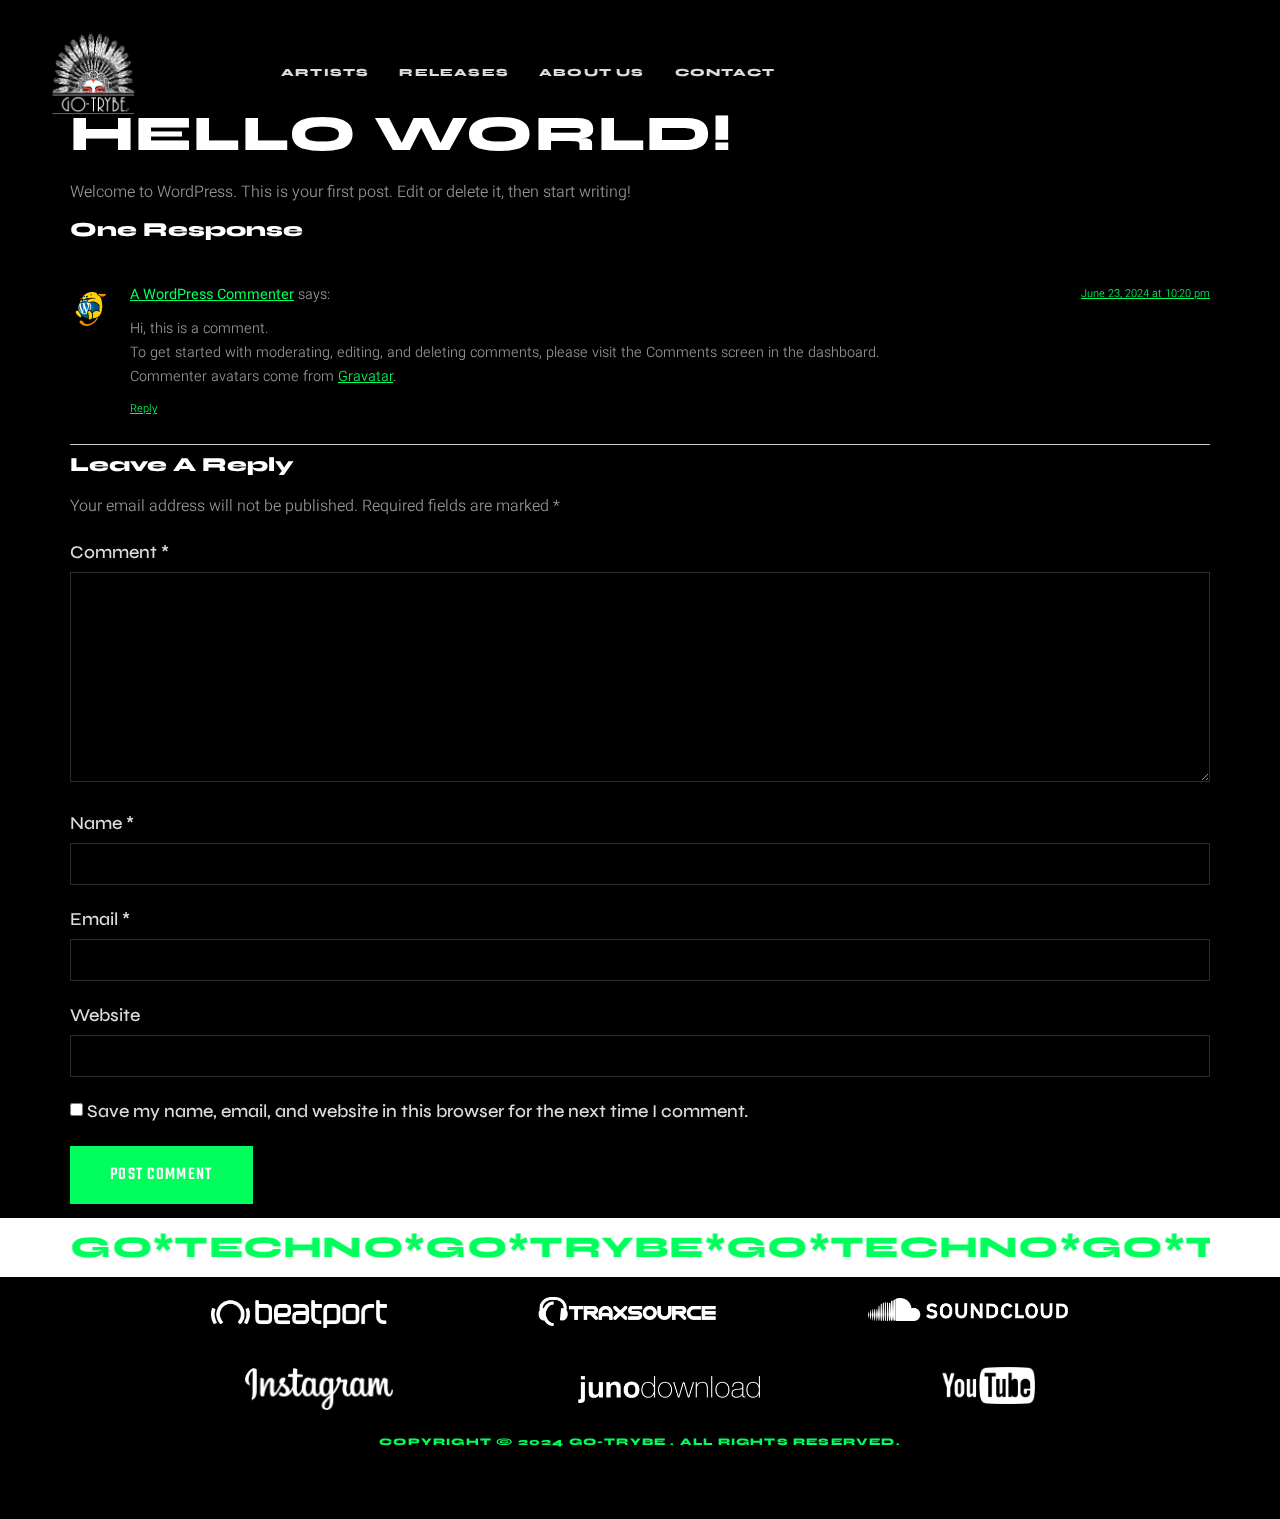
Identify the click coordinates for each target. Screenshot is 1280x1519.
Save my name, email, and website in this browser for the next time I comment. (417, 1111)
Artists (325, 72)
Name (102, 823)
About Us (592, 72)
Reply (143, 408)
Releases (454, 72)
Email (100, 919)
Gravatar (365, 376)
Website (105, 1015)
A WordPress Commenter (212, 294)
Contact (725, 72)
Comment (119, 552)
